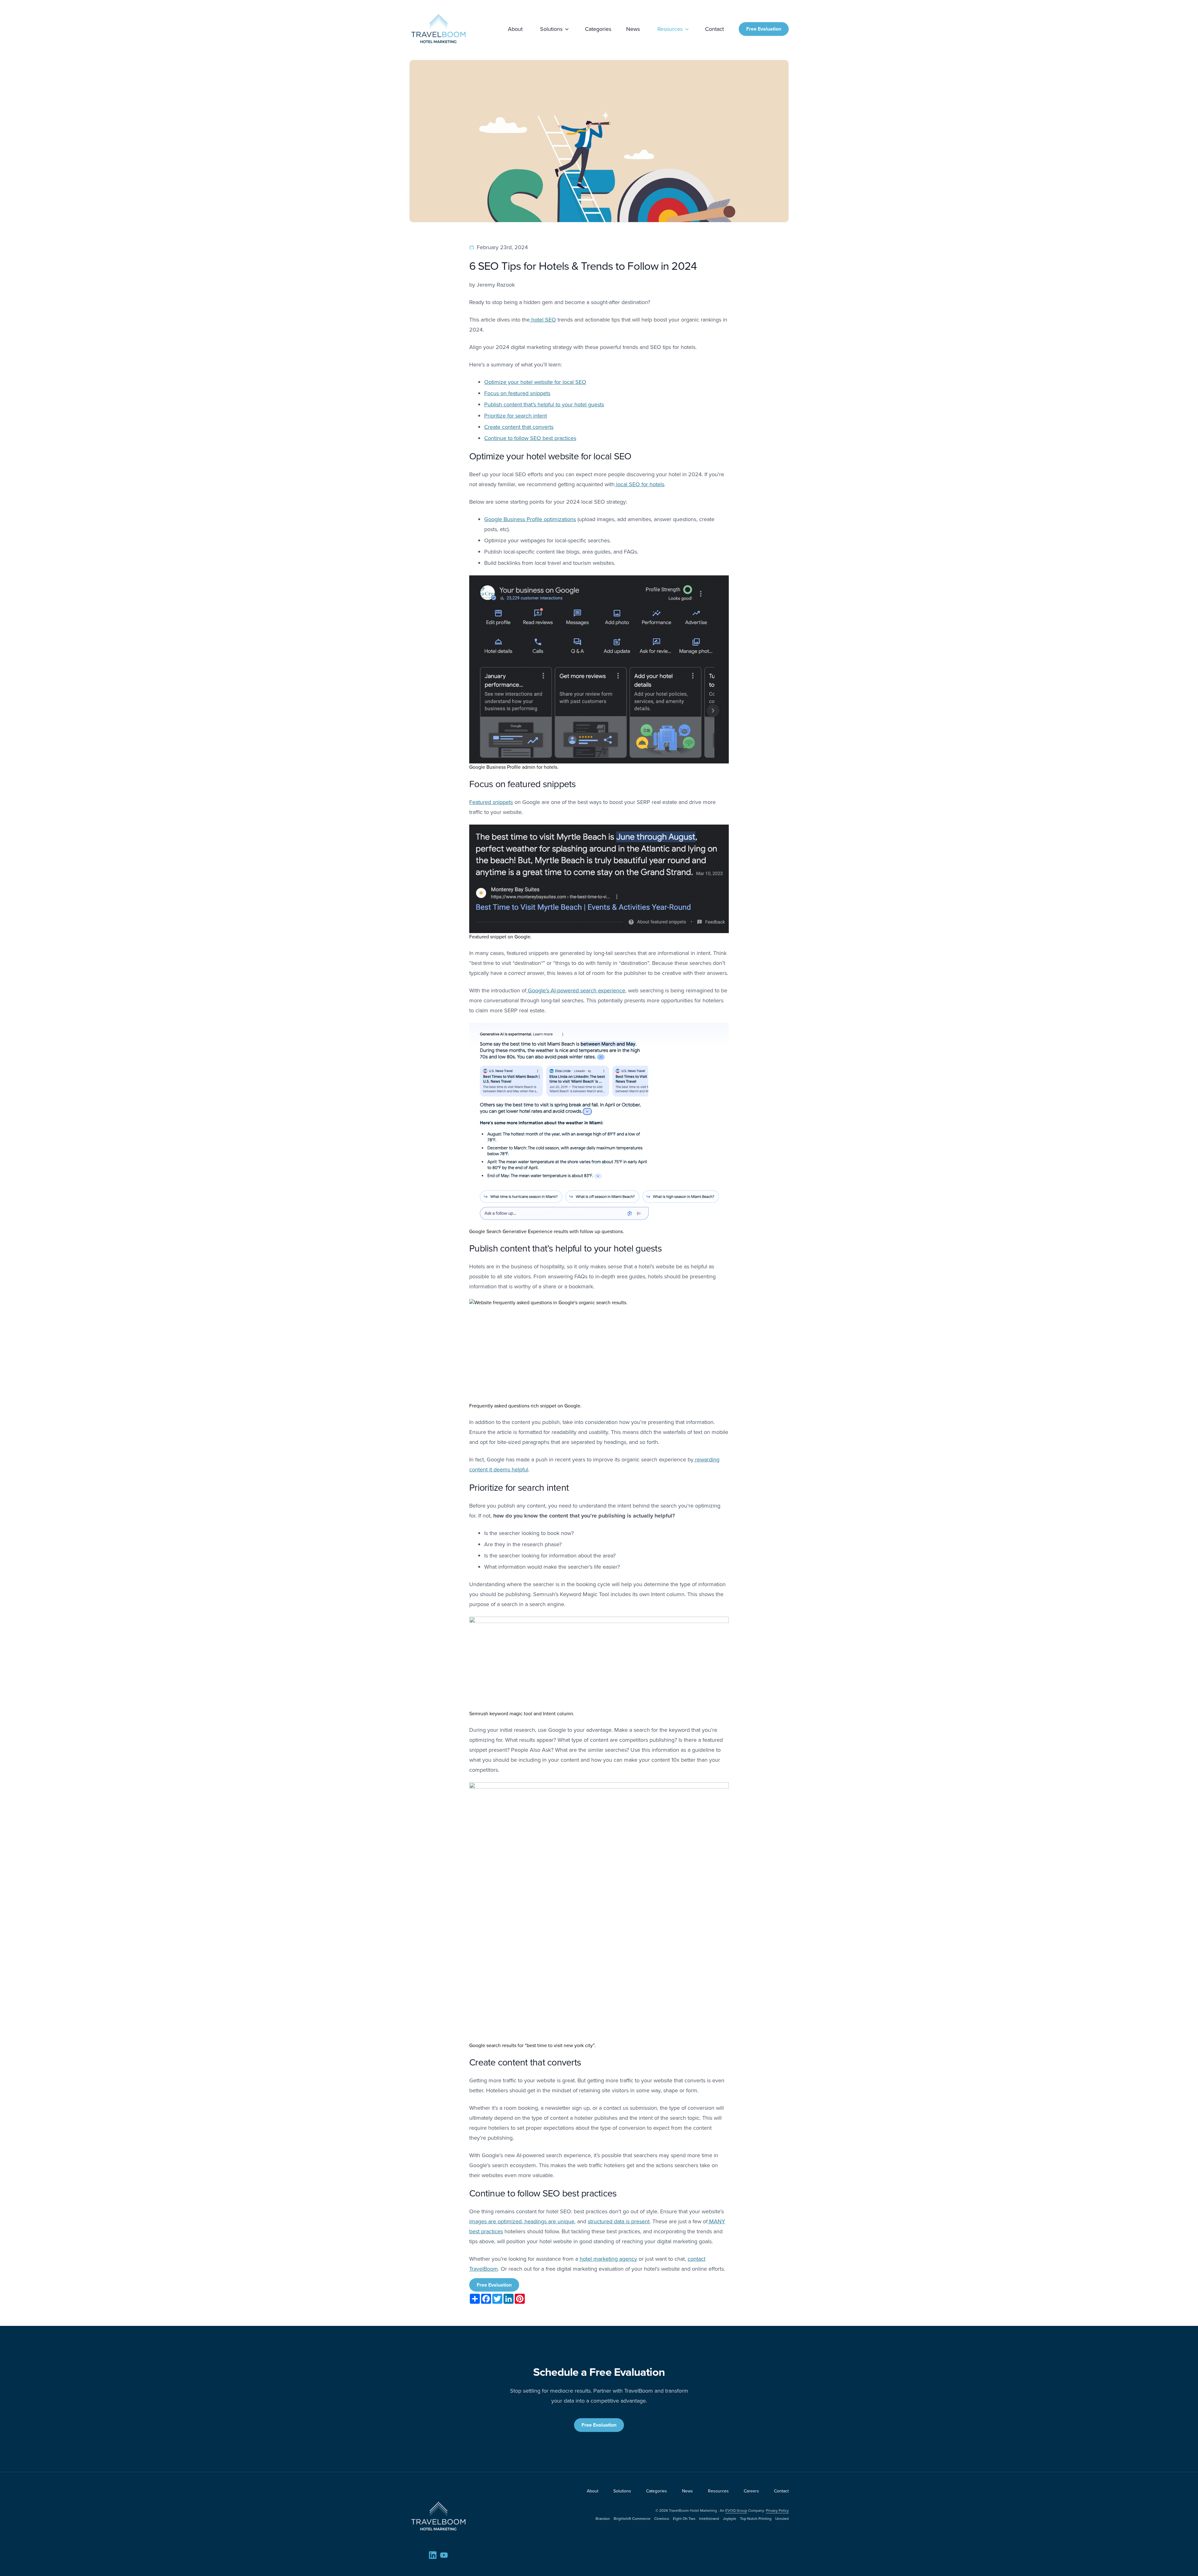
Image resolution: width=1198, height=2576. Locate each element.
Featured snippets (491, 802)
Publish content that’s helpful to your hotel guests (544, 404)
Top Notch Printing (756, 2519)
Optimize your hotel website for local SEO (535, 382)
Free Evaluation (764, 29)
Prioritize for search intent (516, 416)
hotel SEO (543, 320)
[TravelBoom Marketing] (438, 2516)
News (633, 29)
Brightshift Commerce (632, 2519)
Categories (598, 29)
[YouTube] (444, 2555)
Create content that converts (519, 427)
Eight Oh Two (684, 2519)
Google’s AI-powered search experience (576, 990)
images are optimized (495, 2221)
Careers (751, 2491)
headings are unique (549, 2221)
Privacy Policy (777, 2511)
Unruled (782, 2519)
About (515, 29)
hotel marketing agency (608, 2259)
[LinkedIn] (433, 2555)
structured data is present (619, 2221)
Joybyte (730, 2519)
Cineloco (662, 2519)
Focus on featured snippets (517, 393)
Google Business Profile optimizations (530, 519)
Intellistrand (709, 2519)
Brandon (603, 2519)
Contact (714, 29)
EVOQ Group (736, 2511)
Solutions (551, 29)
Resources (670, 29)
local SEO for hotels (639, 484)
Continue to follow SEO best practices (530, 438)
